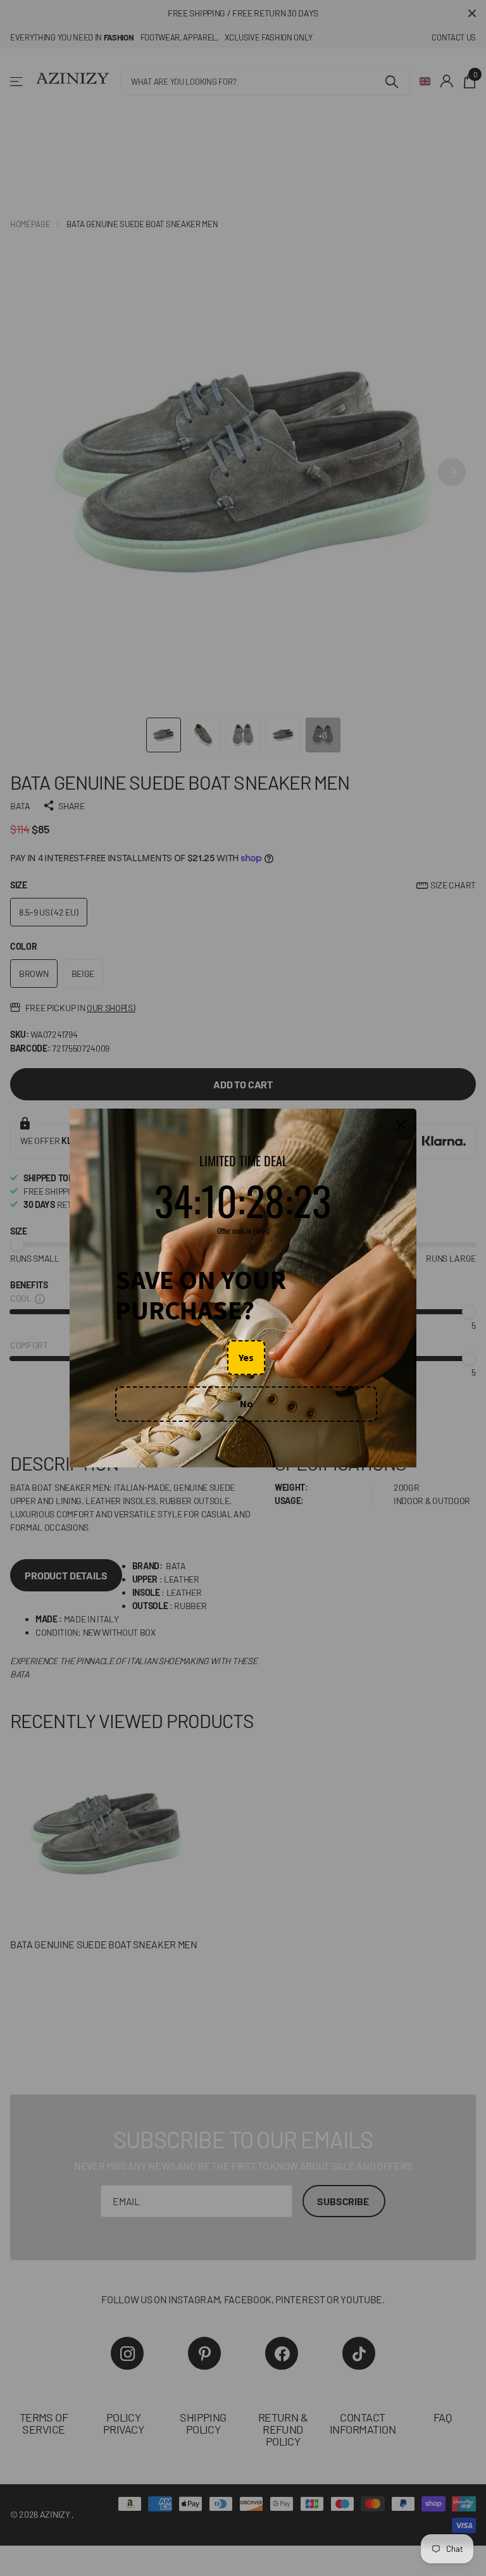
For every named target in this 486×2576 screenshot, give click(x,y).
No (246, 1403)
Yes (246, 1357)
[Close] (401, 1125)
